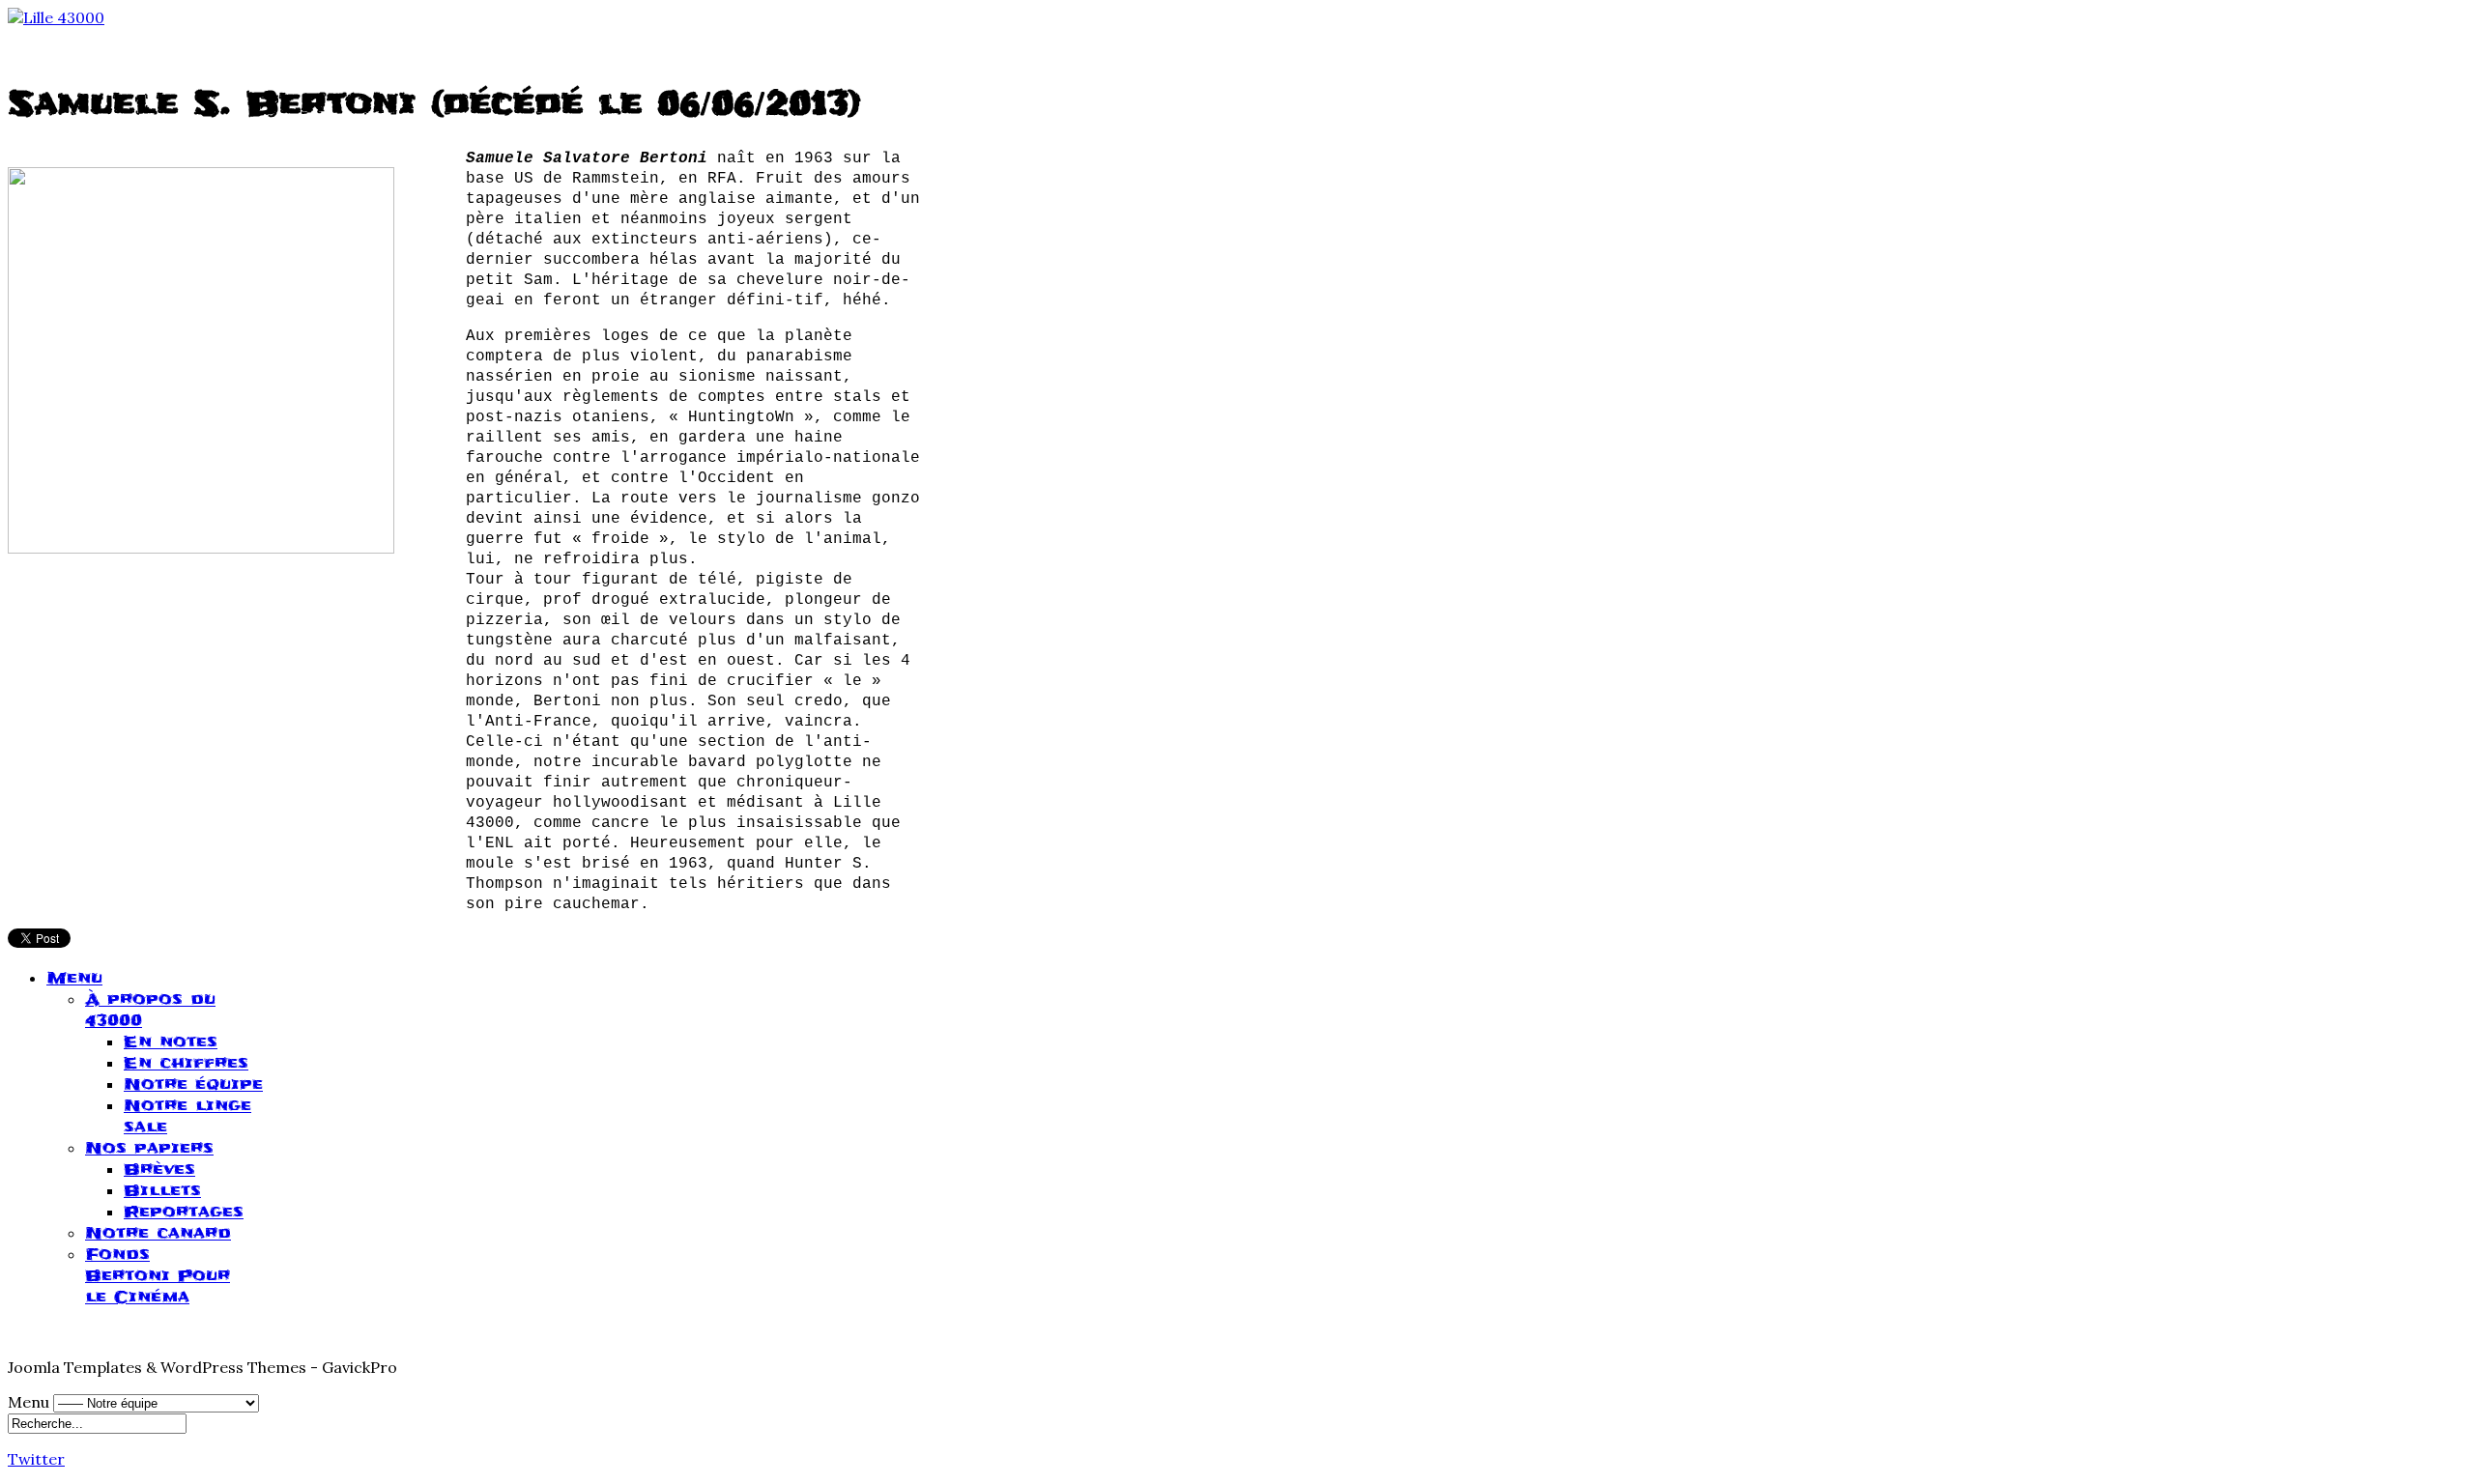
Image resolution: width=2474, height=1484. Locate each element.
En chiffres (186, 1063)
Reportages (184, 1212)
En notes (171, 1042)
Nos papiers (149, 1148)
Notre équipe (193, 1084)
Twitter (36, 1459)
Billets (162, 1190)
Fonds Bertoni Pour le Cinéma (158, 1275)
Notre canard (158, 1233)
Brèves (159, 1169)
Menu (74, 978)
